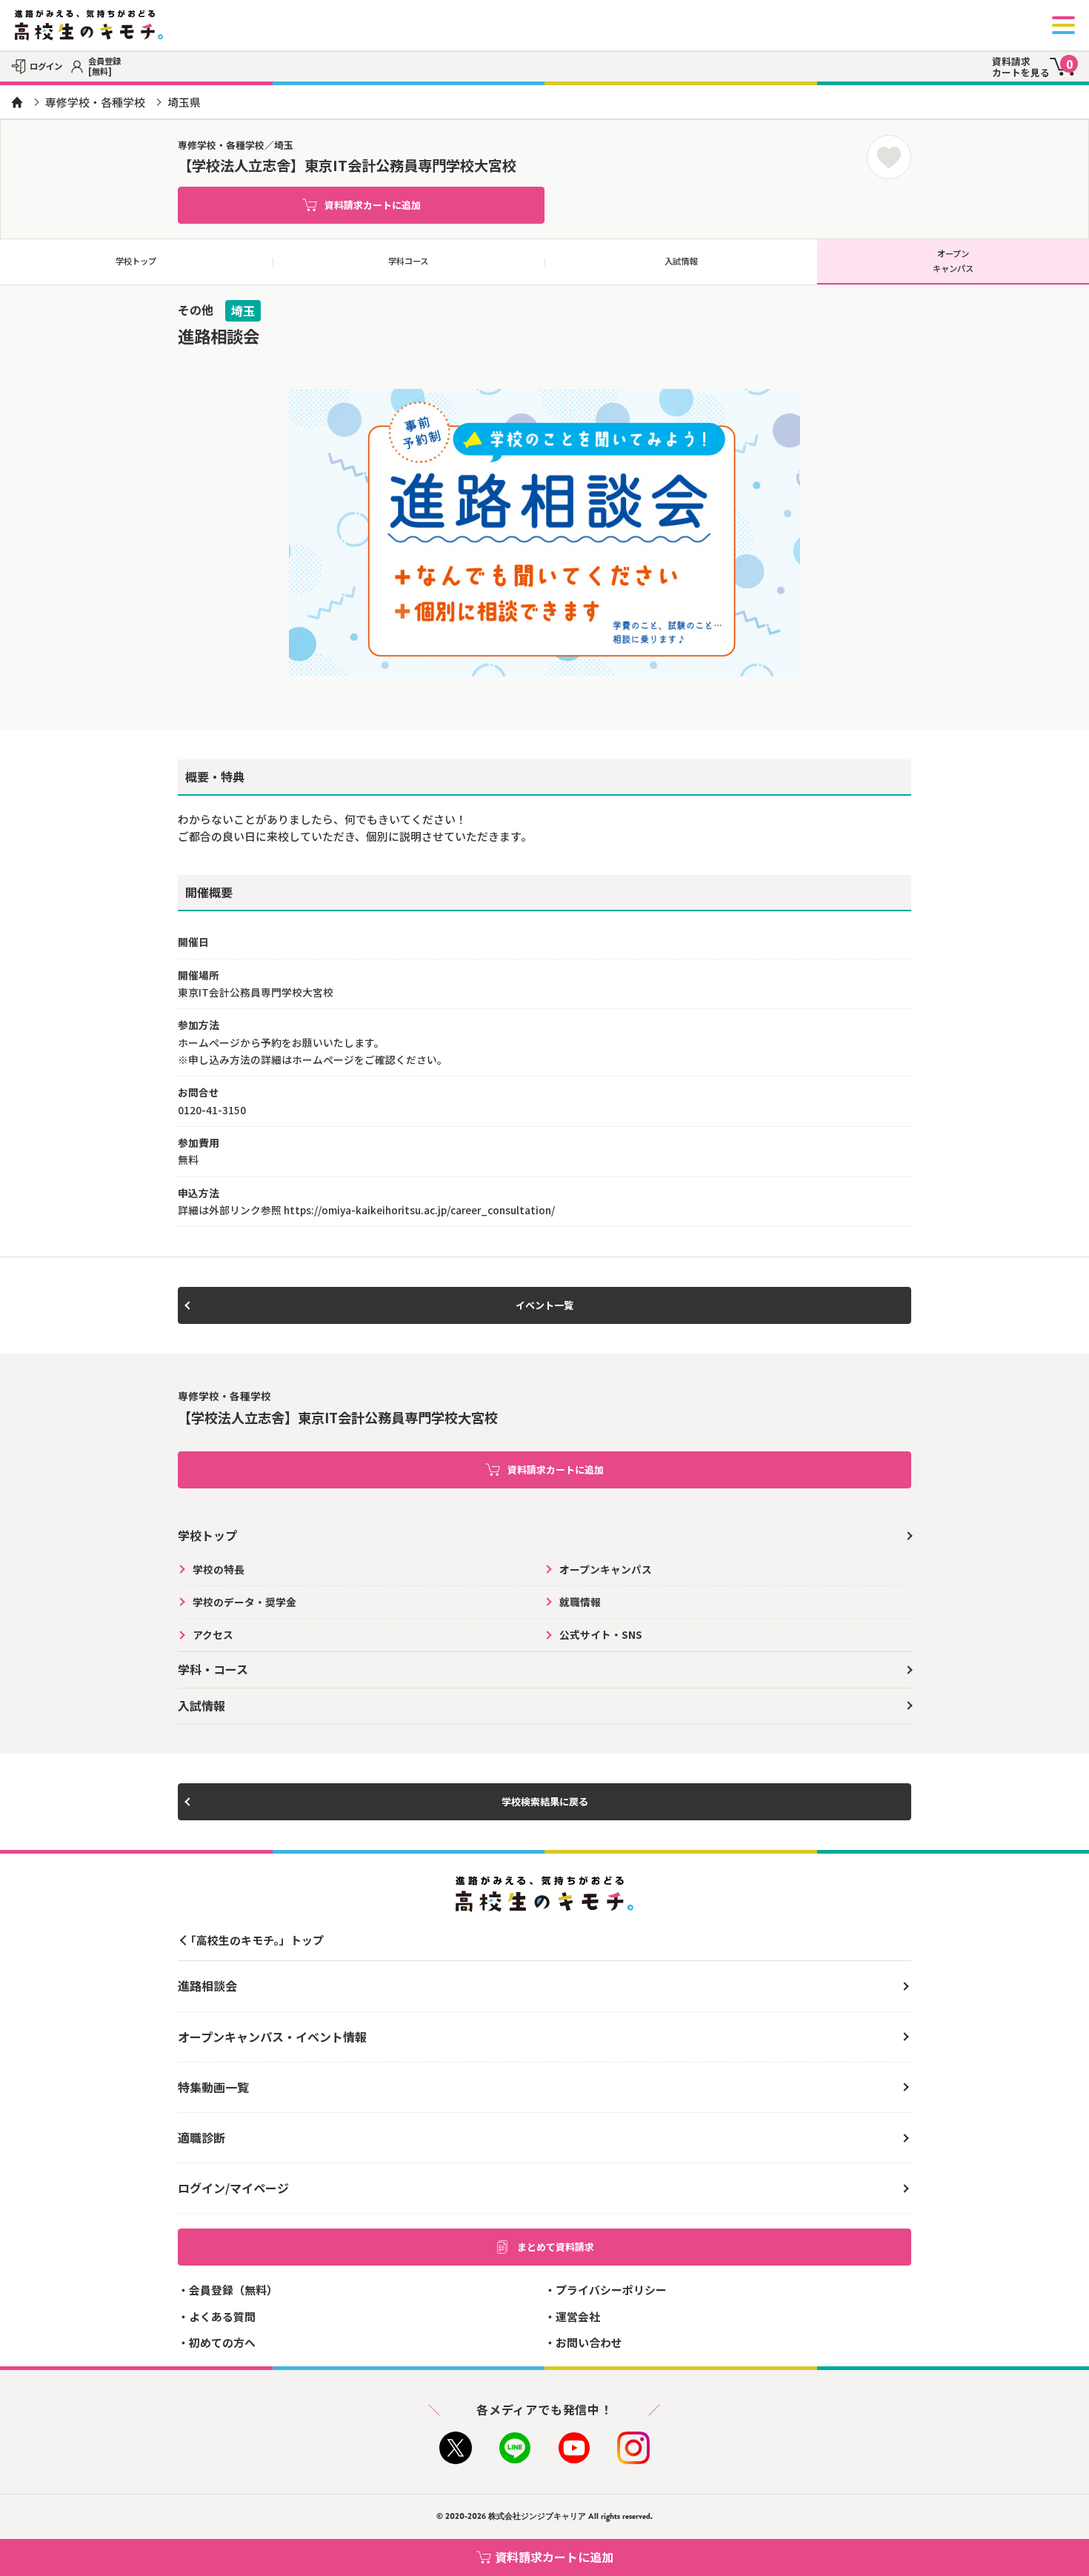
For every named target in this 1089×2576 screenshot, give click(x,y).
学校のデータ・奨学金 (244, 1602)
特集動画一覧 (213, 2087)
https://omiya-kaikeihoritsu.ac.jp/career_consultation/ (419, 1210)
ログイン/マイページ (233, 2188)
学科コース (408, 261)
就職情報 (580, 1602)
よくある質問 (222, 2316)
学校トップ (136, 261)
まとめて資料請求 (556, 2247)
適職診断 (202, 2137)
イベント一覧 (544, 1305)
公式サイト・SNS (601, 1634)
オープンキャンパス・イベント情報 (272, 2037)
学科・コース (213, 1669)
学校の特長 (219, 1569)
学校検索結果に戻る (545, 1801)
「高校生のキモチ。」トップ (254, 1940)
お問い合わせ (589, 2342)
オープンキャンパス (606, 1569)
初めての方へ (222, 2342)
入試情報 (681, 261)
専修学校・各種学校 (95, 102)
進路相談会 (207, 1986)
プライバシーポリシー (611, 2290)
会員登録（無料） (233, 2290)
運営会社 (578, 2316)
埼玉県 (184, 102)
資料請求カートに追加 (373, 205)
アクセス (213, 1634)
